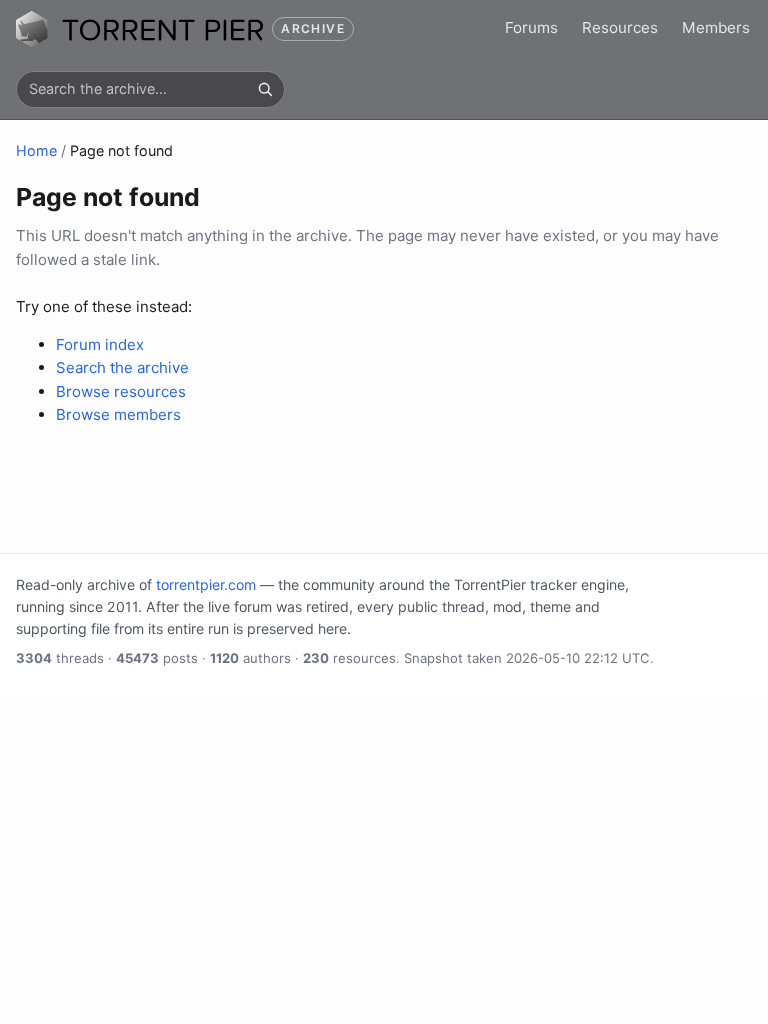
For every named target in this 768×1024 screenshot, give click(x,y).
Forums (531, 27)
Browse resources (121, 391)
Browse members (118, 414)
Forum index (100, 344)
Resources (620, 27)
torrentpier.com (206, 584)
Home (36, 150)
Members (716, 27)
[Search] (265, 89)
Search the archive (122, 367)
